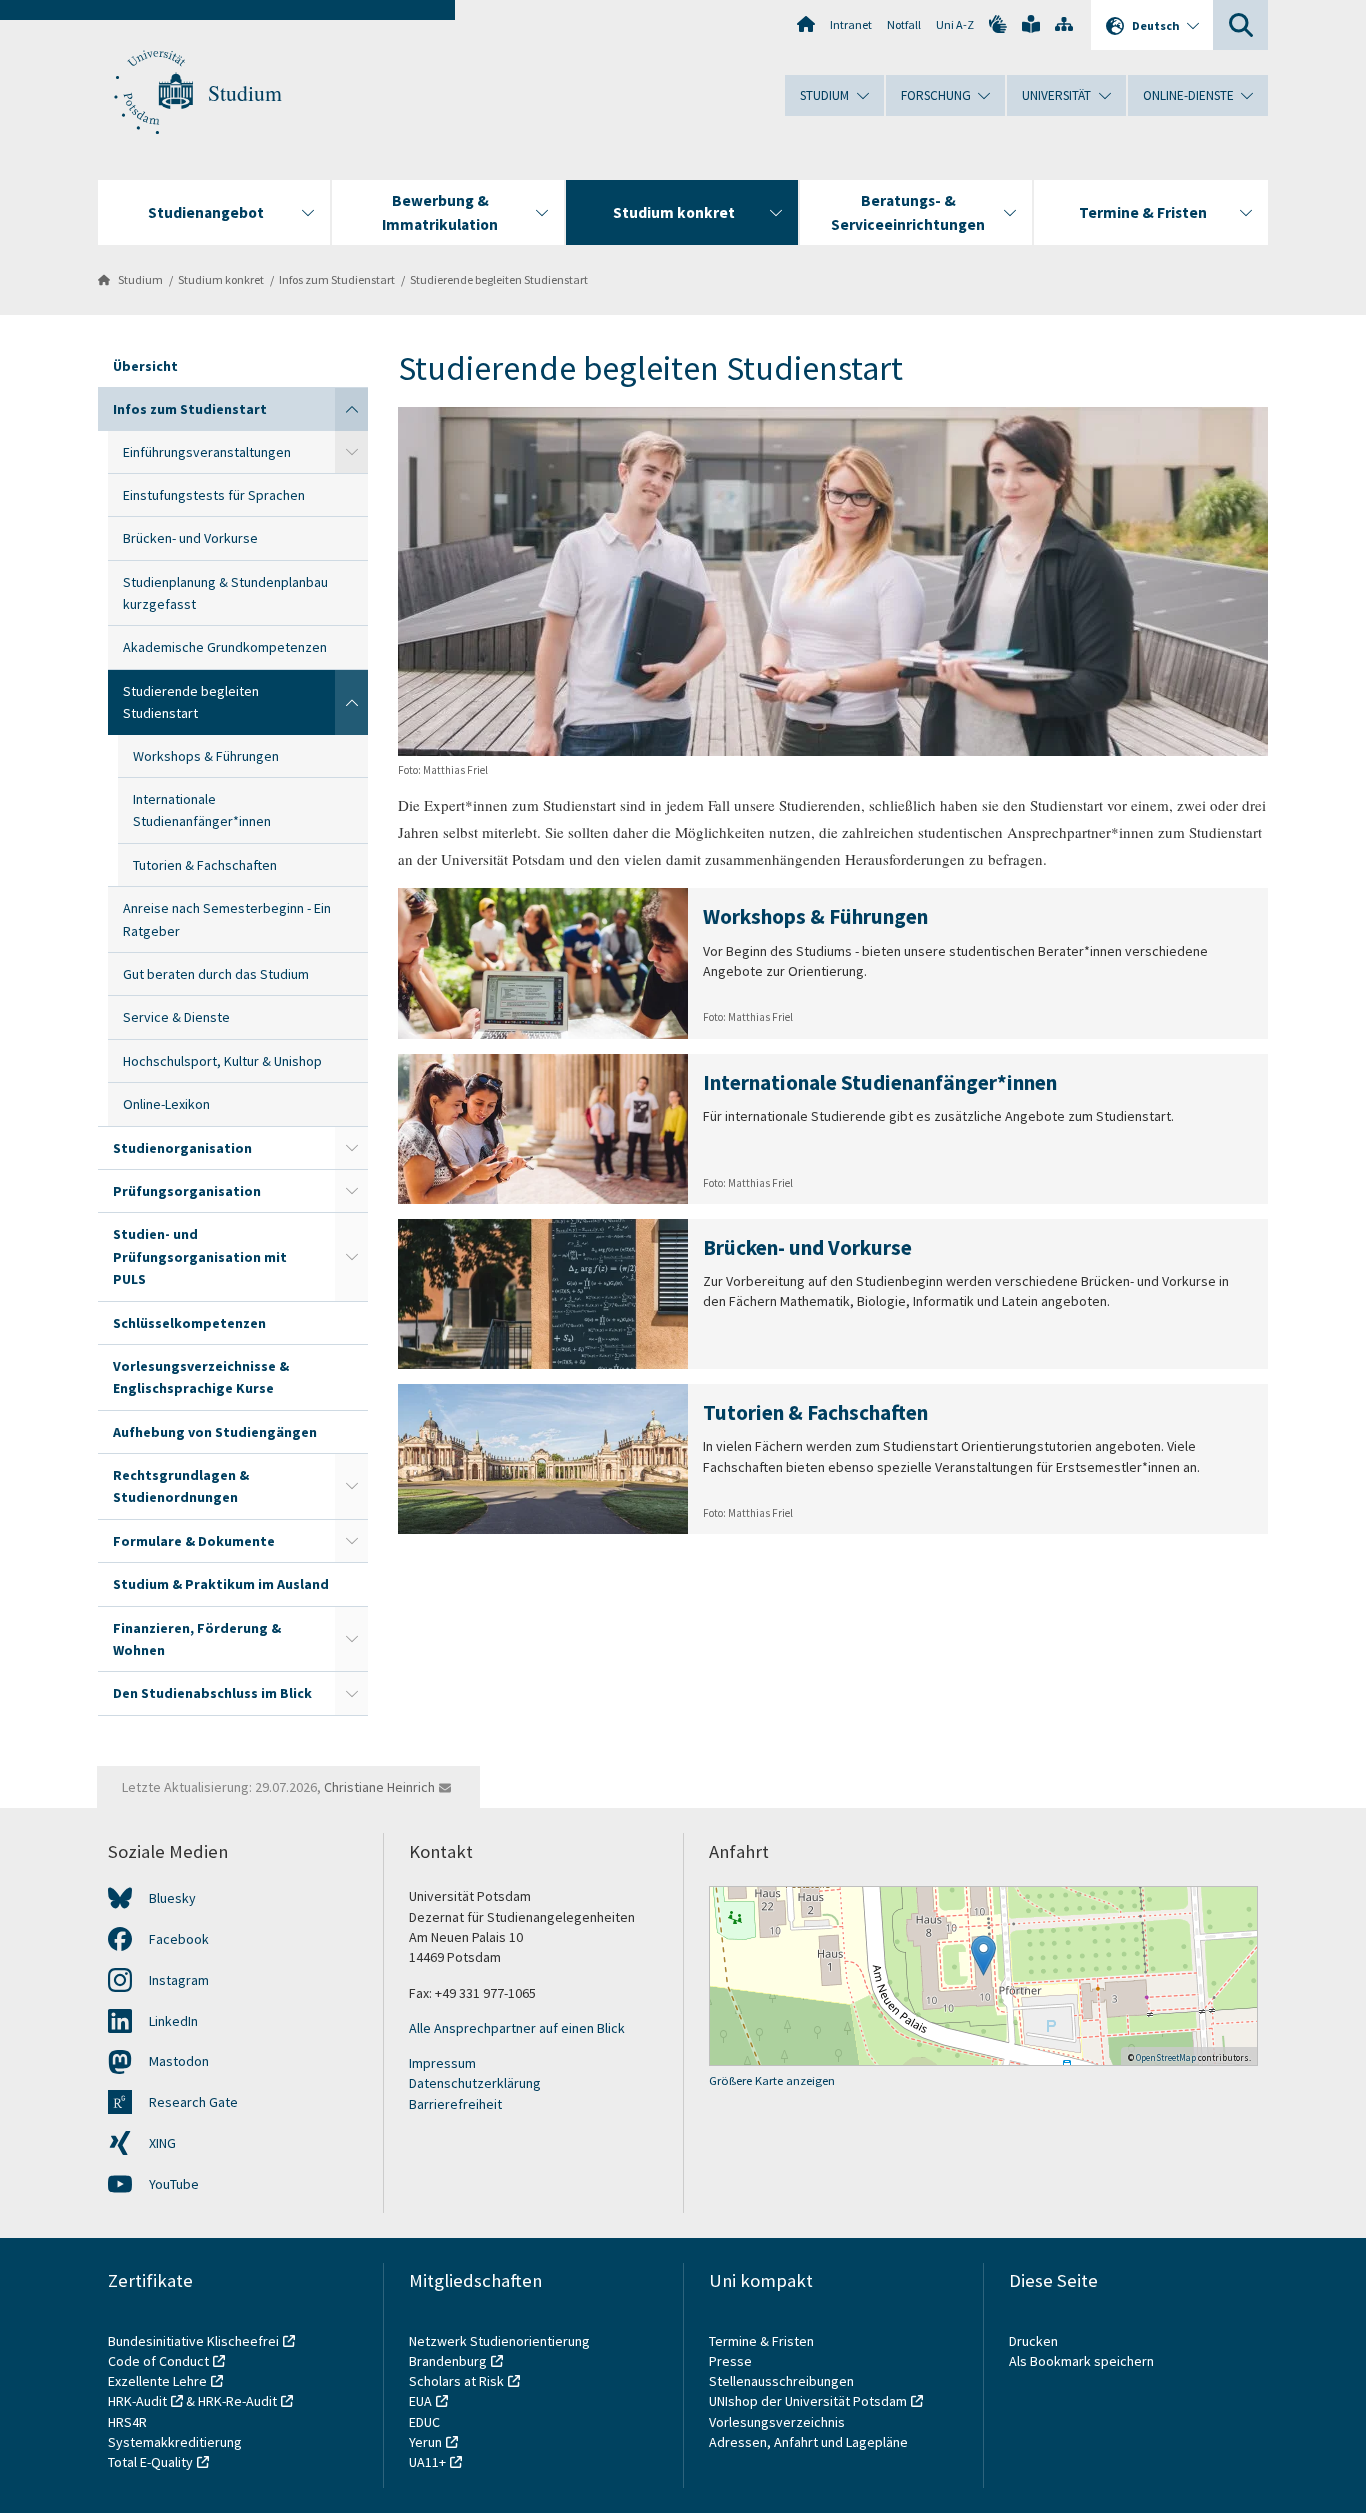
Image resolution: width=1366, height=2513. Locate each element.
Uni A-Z (955, 24)
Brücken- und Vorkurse (190, 538)
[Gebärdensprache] (998, 24)
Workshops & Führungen (206, 756)
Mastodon (179, 2061)
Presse (732, 2361)
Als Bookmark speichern (1081, 2361)
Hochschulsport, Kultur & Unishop (222, 1061)
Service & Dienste (176, 1017)
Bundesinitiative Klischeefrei (193, 2341)
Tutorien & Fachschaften (205, 865)
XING (162, 2143)
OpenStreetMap (1166, 2057)
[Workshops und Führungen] (833, 963)
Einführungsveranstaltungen (207, 452)
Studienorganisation (182, 1148)
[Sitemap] (1064, 24)
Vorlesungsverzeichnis (778, 2422)
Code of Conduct (158, 2361)
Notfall (904, 24)
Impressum (442, 2063)
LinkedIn (173, 2021)
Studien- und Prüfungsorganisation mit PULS (200, 1256)
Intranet (851, 24)
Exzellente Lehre (157, 2381)
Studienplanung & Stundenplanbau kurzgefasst (225, 593)
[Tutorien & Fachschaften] (833, 1459)
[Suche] (1240, 25)
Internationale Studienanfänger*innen (202, 810)
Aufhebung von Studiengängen (215, 1432)
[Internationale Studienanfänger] (833, 1129)
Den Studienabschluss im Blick (212, 1693)
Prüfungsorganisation (187, 1191)
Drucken (1033, 2341)
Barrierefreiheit (455, 2104)
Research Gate (193, 2102)
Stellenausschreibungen (781, 2381)
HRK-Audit (137, 2401)
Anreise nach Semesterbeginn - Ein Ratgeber (227, 919)
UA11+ (427, 2462)
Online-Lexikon (166, 1104)
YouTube (174, 2184)
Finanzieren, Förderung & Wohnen (197, 1639)
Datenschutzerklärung (475, 2083)
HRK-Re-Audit (237, 2401)
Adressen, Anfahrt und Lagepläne (808, 2442)
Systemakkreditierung (175, 2442)
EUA (420, 2401)
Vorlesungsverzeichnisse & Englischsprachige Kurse (201, 1377)
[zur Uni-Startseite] (153, 93)
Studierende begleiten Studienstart (499, 279)
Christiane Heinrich (379, 1787)
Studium (245, 92)
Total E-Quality (150, 2462)
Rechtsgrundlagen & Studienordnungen (181, 1486)
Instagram (179, 1980)
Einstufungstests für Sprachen (214, 495)
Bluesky (172, 1898)
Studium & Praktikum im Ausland (221, 1584)
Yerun (425, 2442)
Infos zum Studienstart (337, 279)
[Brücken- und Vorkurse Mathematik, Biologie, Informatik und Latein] (833, 1294)
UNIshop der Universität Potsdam (808, 2401)
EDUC (424, 2422)
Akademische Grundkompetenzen (225, 647)
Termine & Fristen (763, 2341)
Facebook (179, 1939)
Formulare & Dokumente (194, 1541)
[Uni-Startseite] (806, 24)
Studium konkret (221, 279)
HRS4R (127, 2422)
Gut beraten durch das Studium (216, 974)
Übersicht (145, 366)
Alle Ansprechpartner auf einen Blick (517, 2028)
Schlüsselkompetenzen (189, 1323)
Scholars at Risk (456, 2381)
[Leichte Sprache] (1031, 24)
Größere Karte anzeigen (772, 2080)
